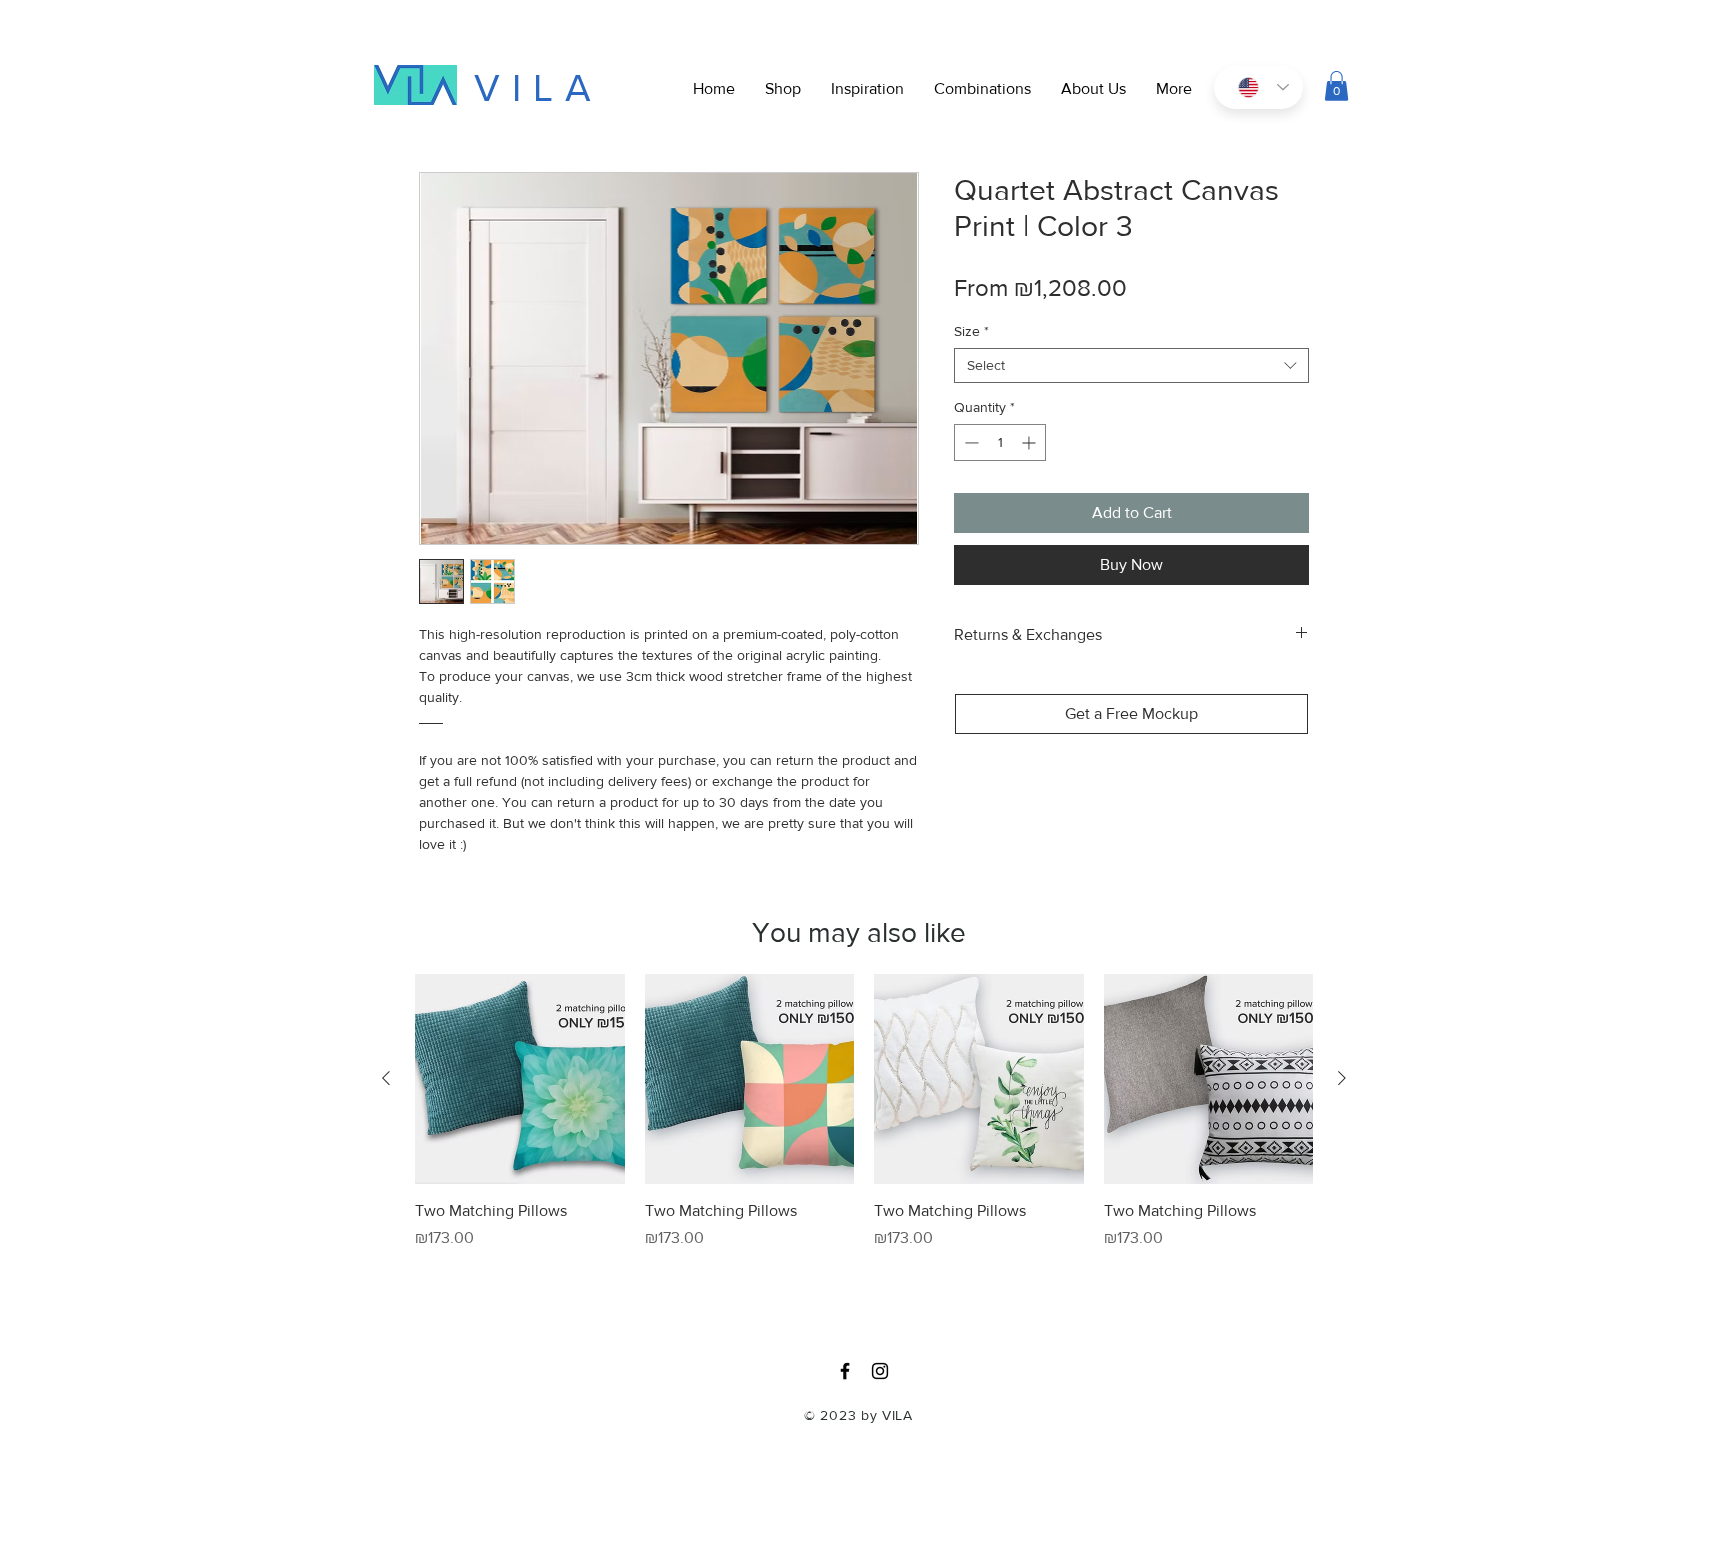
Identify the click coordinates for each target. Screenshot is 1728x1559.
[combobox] (1131, 365)
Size (971, 331)
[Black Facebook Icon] (845, 1371)
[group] (864, 1138)
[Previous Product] (386, 1078)
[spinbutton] (1000, 442)
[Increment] (1030, 442)
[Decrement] (969, 442)
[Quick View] (520, 1079)
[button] (1174, 89)
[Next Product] (1342, 1078)
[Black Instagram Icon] (880, 1371)
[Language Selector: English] (1258, 87)
